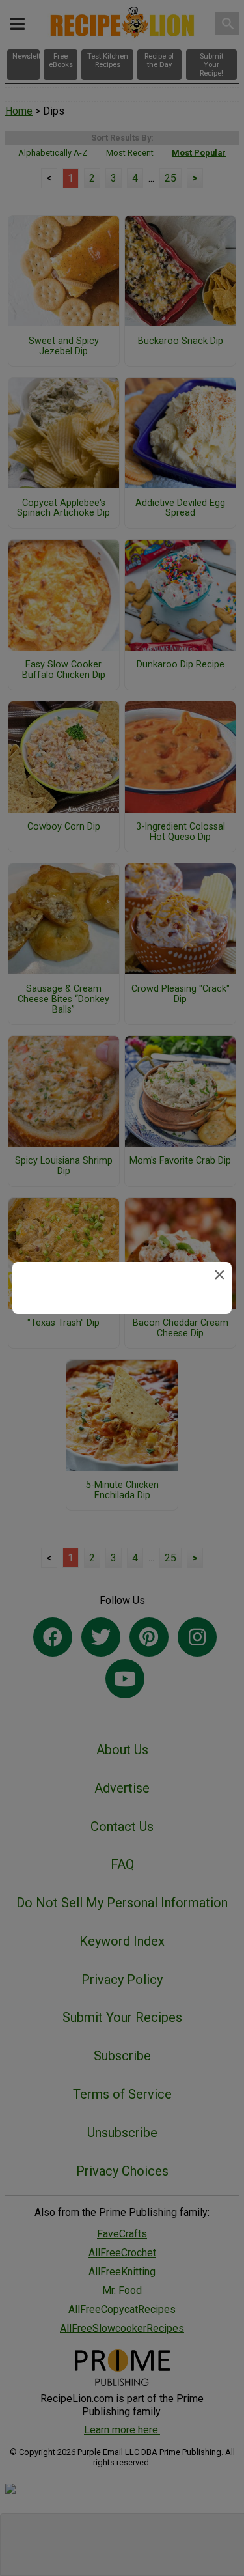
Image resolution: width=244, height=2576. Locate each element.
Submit (122, 1385)
